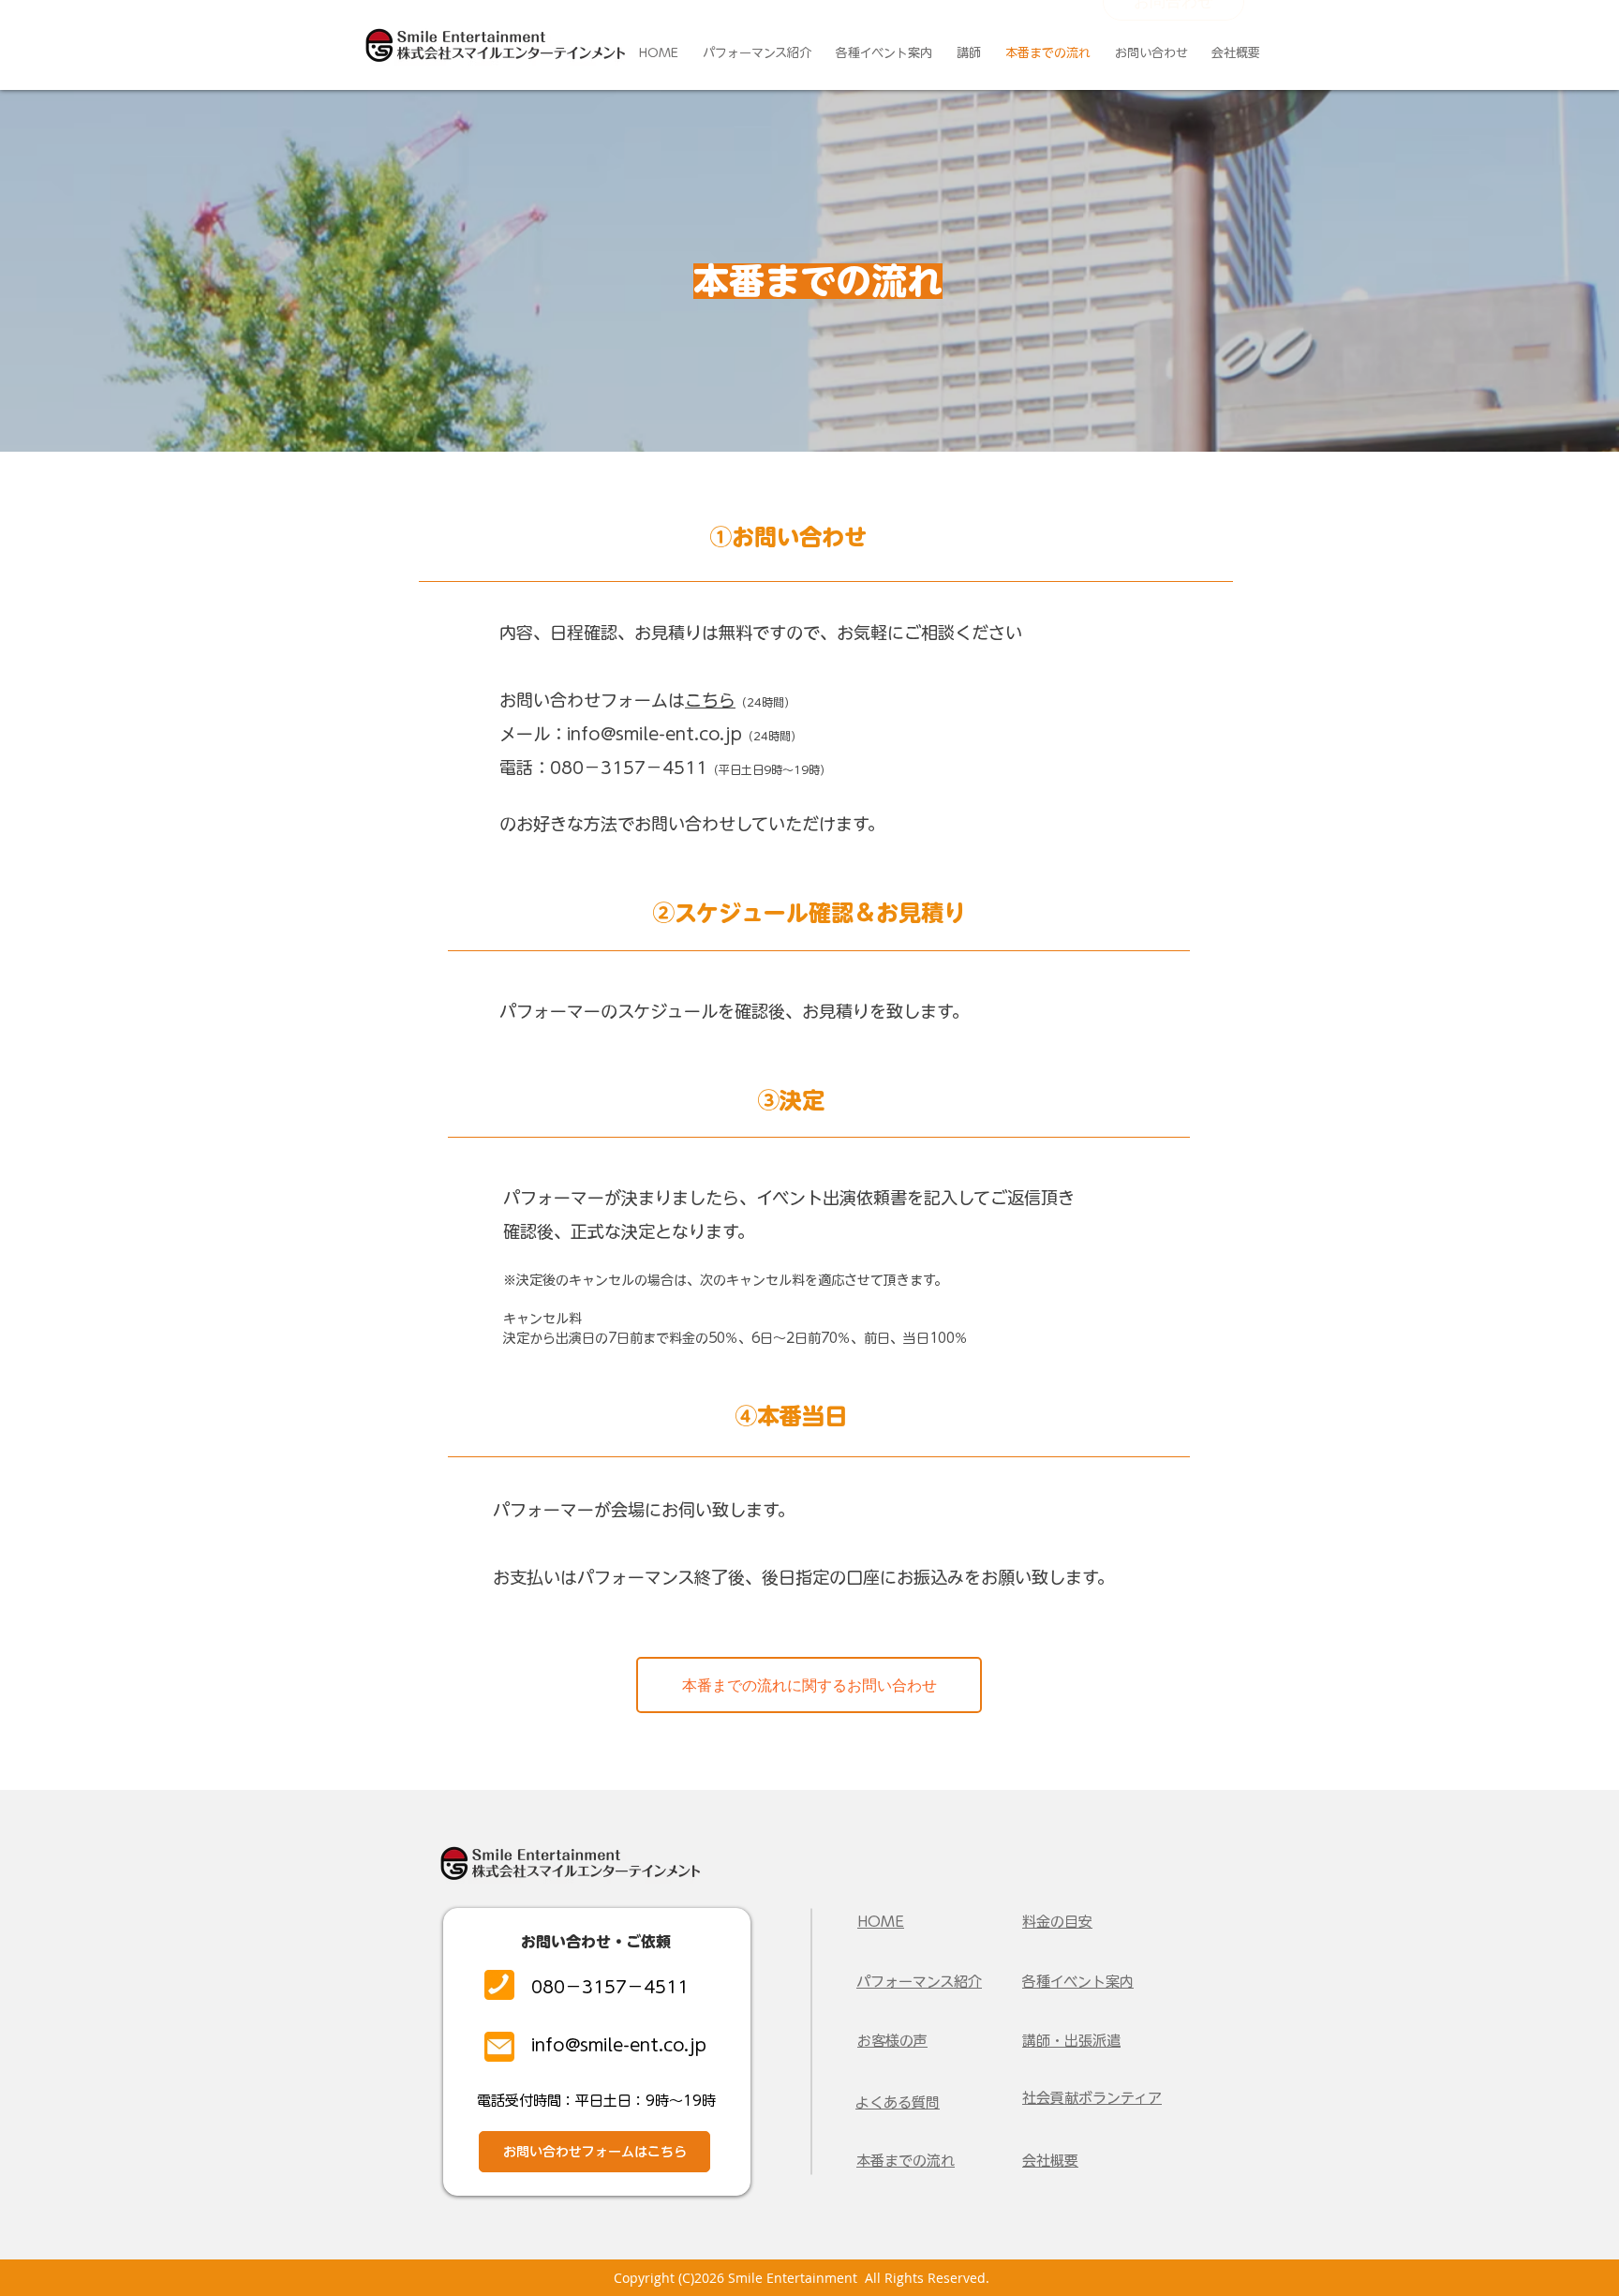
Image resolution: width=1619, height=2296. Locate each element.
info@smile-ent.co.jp (654, 734)
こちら (710, 700)
